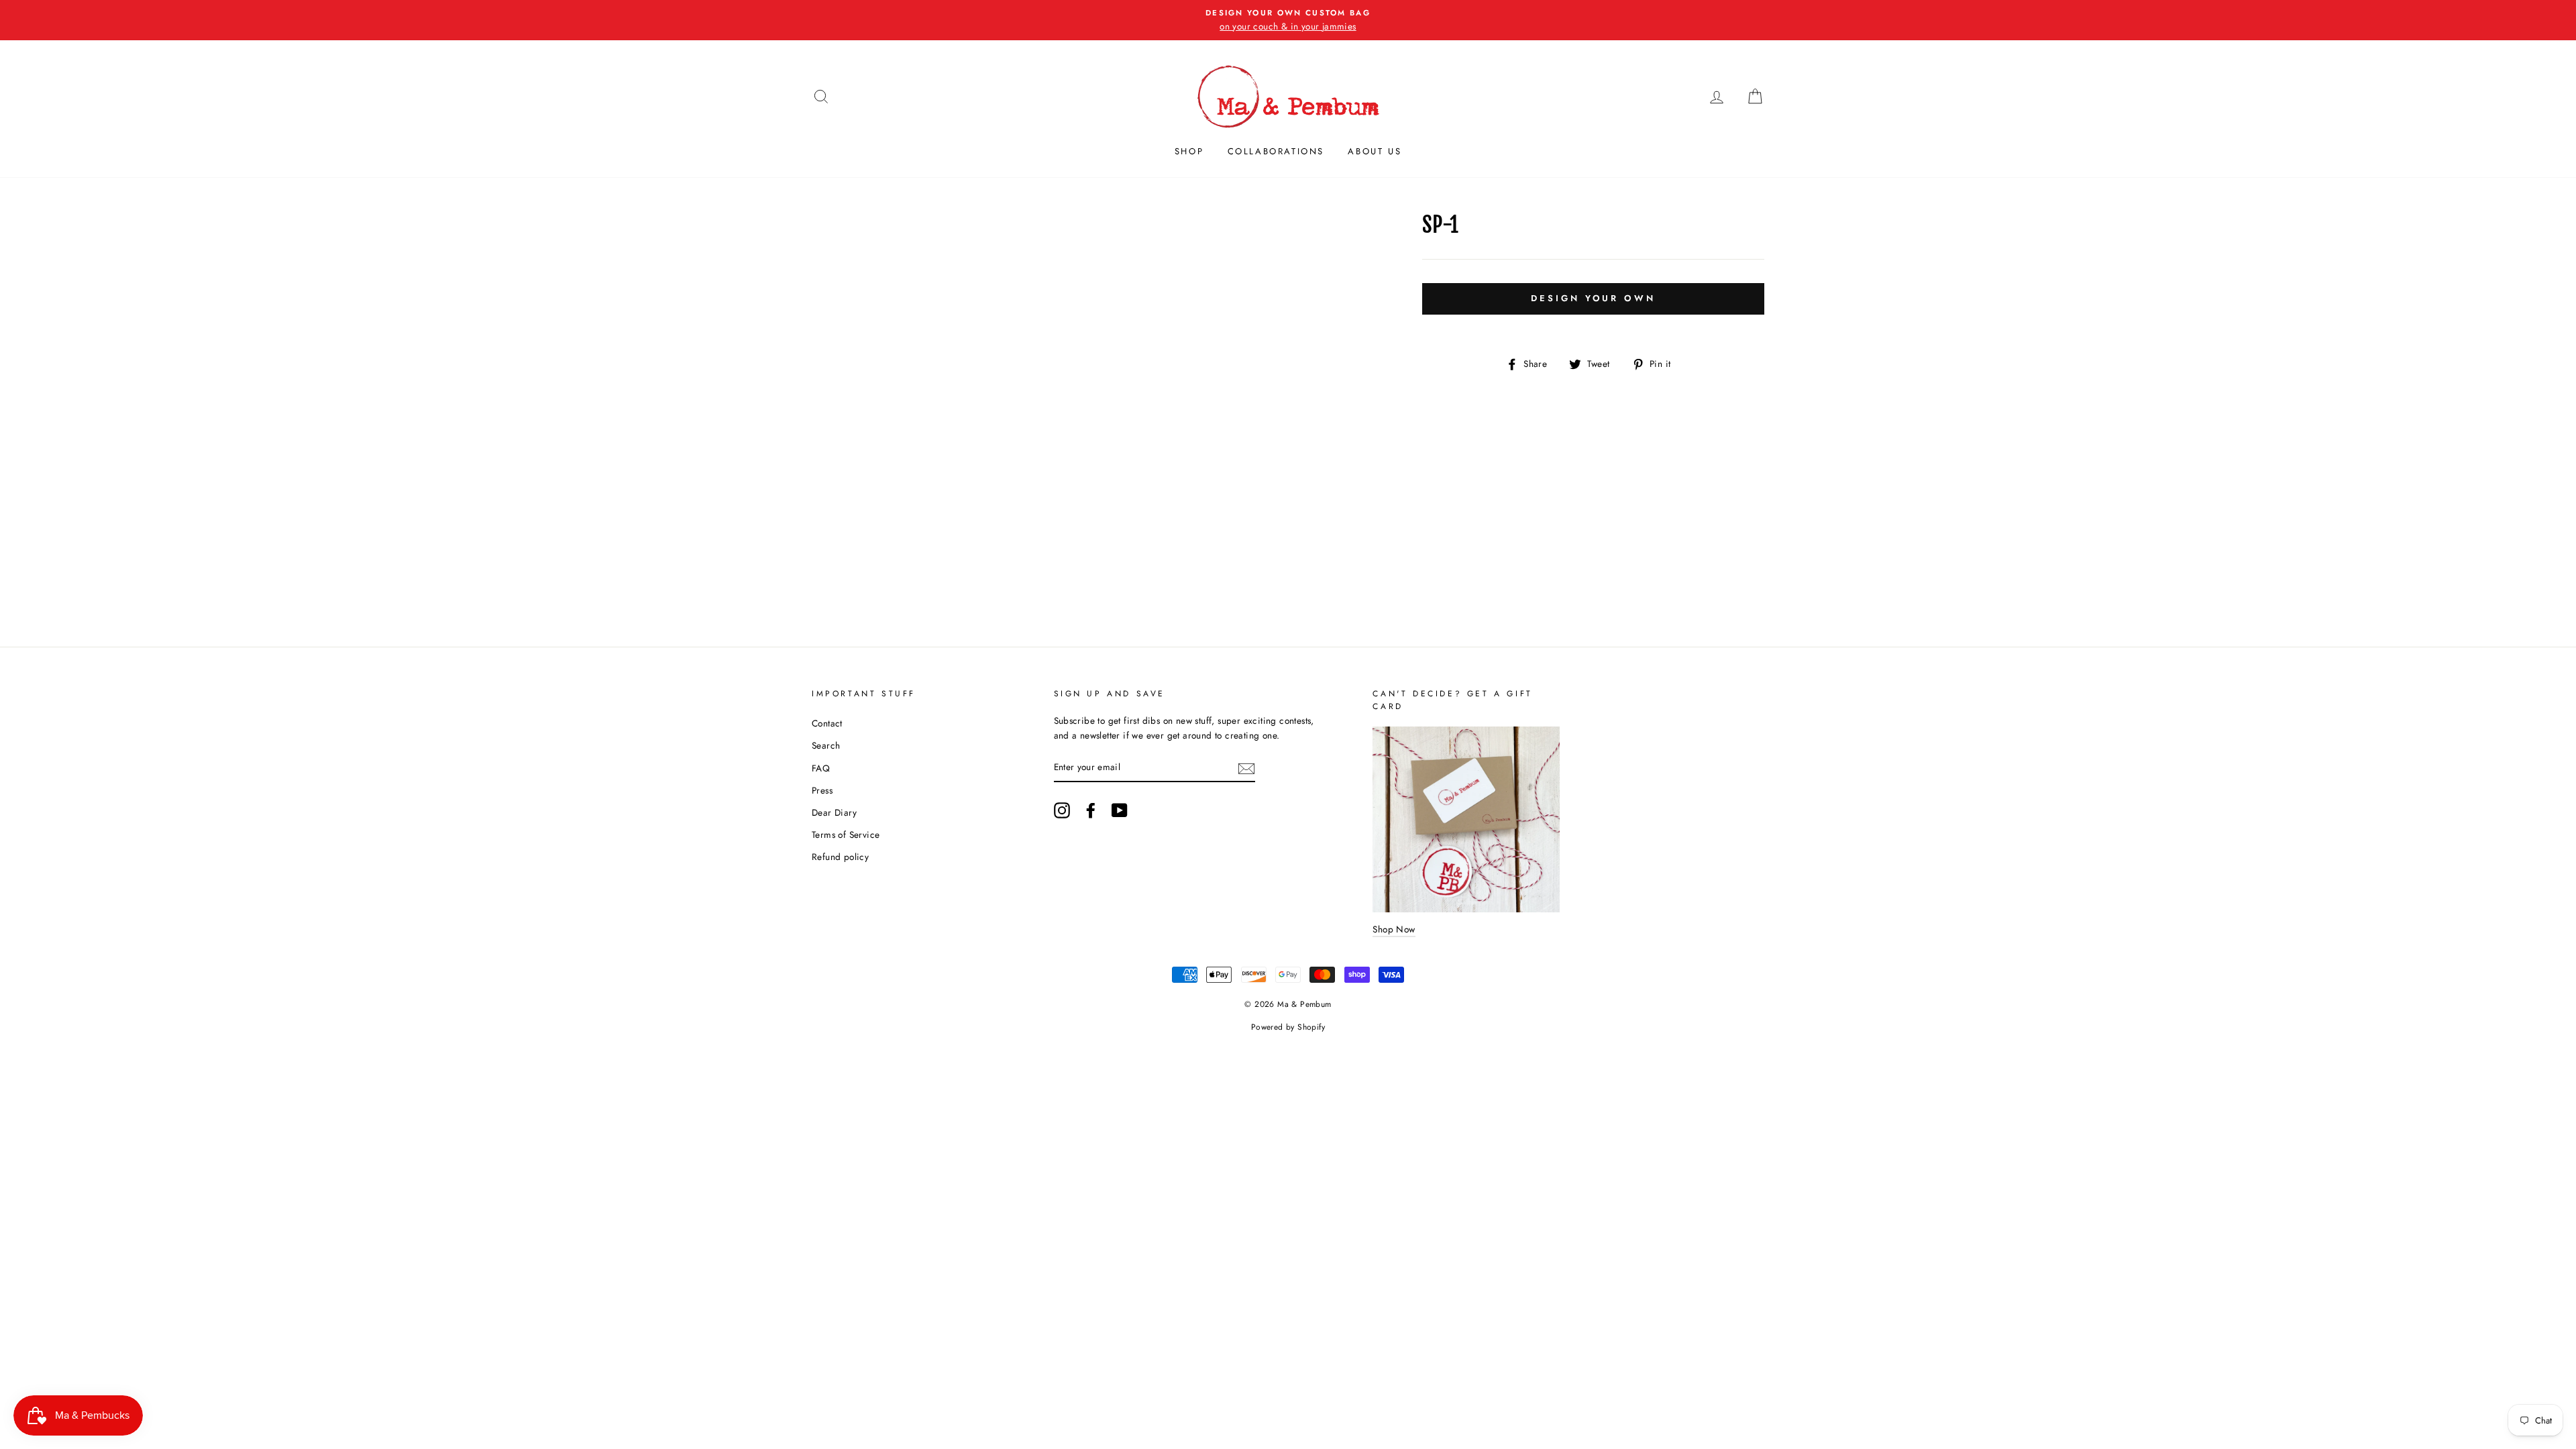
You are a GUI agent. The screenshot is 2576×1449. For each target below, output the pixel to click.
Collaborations (1276, 151)
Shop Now (1394, 929)
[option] (1288, 20)
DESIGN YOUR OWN (1593, 298)
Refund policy (840, 857)
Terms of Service (846, 835)
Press (822, 790)
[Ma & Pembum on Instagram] (1062, 810)
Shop (1189, 151)
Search (826, 745)
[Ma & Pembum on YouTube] (1120, 810)
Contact (827, 723)
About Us (1375, 151)
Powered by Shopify (1288, 1027)
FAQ (821, 768)
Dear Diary (834, 812)
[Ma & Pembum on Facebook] (1091, 810)
